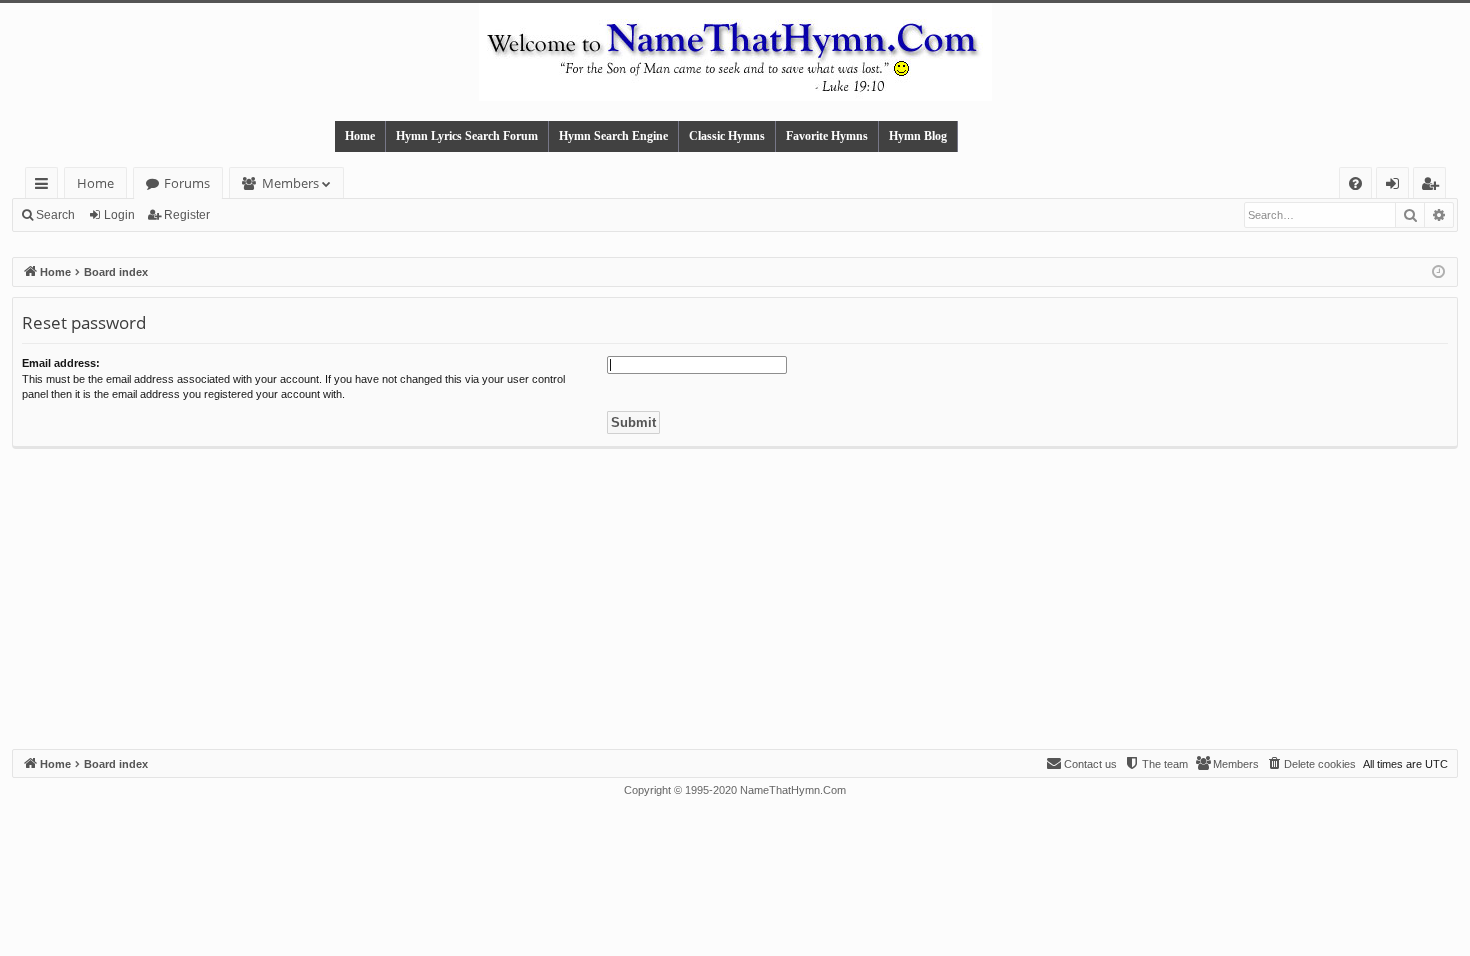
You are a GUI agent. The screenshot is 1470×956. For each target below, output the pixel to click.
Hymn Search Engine (613, 136)
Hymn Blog (918, 136)
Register (187, 215)
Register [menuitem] (1434, 186)
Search (55, 215)
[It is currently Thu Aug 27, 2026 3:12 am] (1438, 272)
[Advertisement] (735, 599)
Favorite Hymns (827, 136)
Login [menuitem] (1396, 186)
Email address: (61, 363)
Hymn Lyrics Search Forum (467, 136)
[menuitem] (1355, 183)
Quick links (45, 186)
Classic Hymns (727, 136)
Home (360, 136)
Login (119, 215)
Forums (187, 183)
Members (290, 183)
